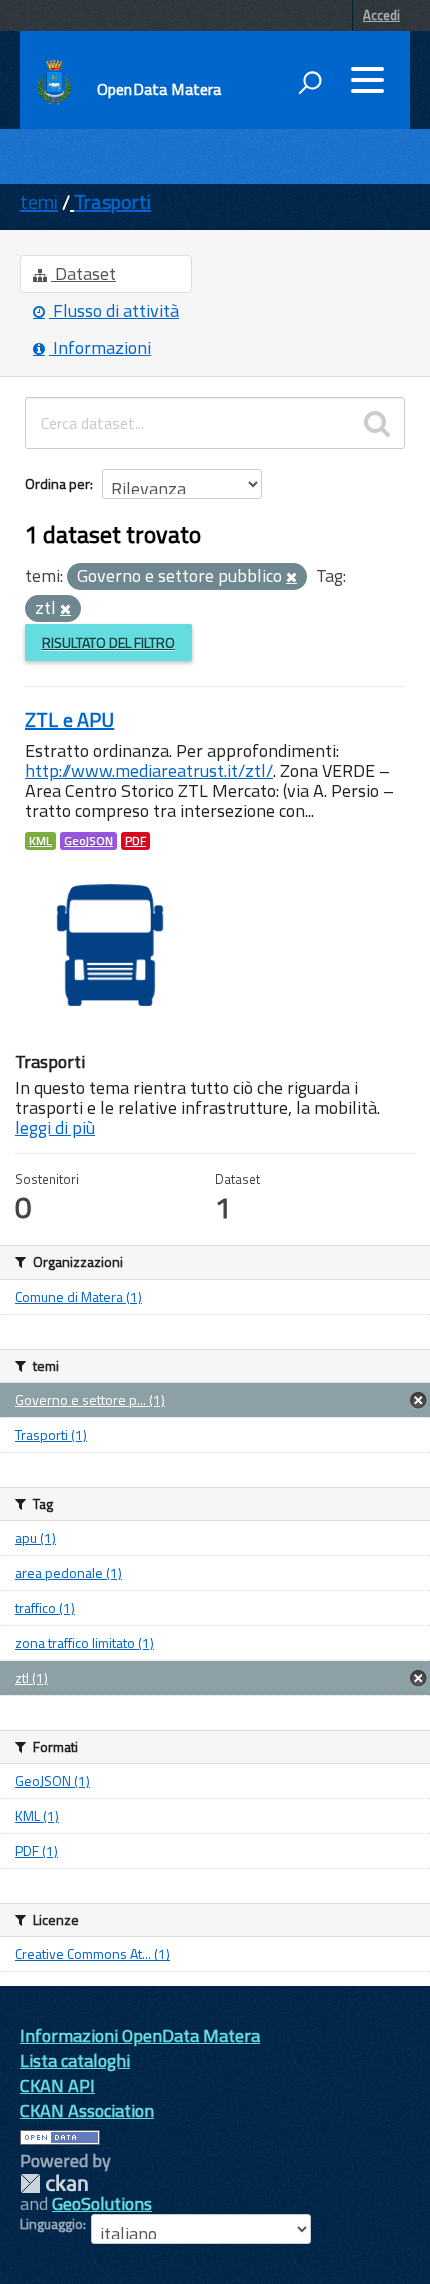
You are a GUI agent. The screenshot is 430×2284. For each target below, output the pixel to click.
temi (39, 201)
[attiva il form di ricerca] (310, 82)
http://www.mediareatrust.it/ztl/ (149, 770)
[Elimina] (291, 578)
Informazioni (100, 347)
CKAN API (57, 2085)
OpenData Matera (159, 89)
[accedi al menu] (367, 80)
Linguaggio (51, 2224)
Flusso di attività (114, 310)
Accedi (381, 15)
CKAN (54, 2183)
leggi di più (55, 1127)
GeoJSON (88, 841)
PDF (135, 841)
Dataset (83, 273)
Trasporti (112, 201)
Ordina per (57, 483)
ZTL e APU (69, 719)
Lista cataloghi (75, 2060)
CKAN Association (87, 2110)
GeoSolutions (102, 2203)
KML (40, 841)
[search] (377, 423)
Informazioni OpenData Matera (140, 2035)
